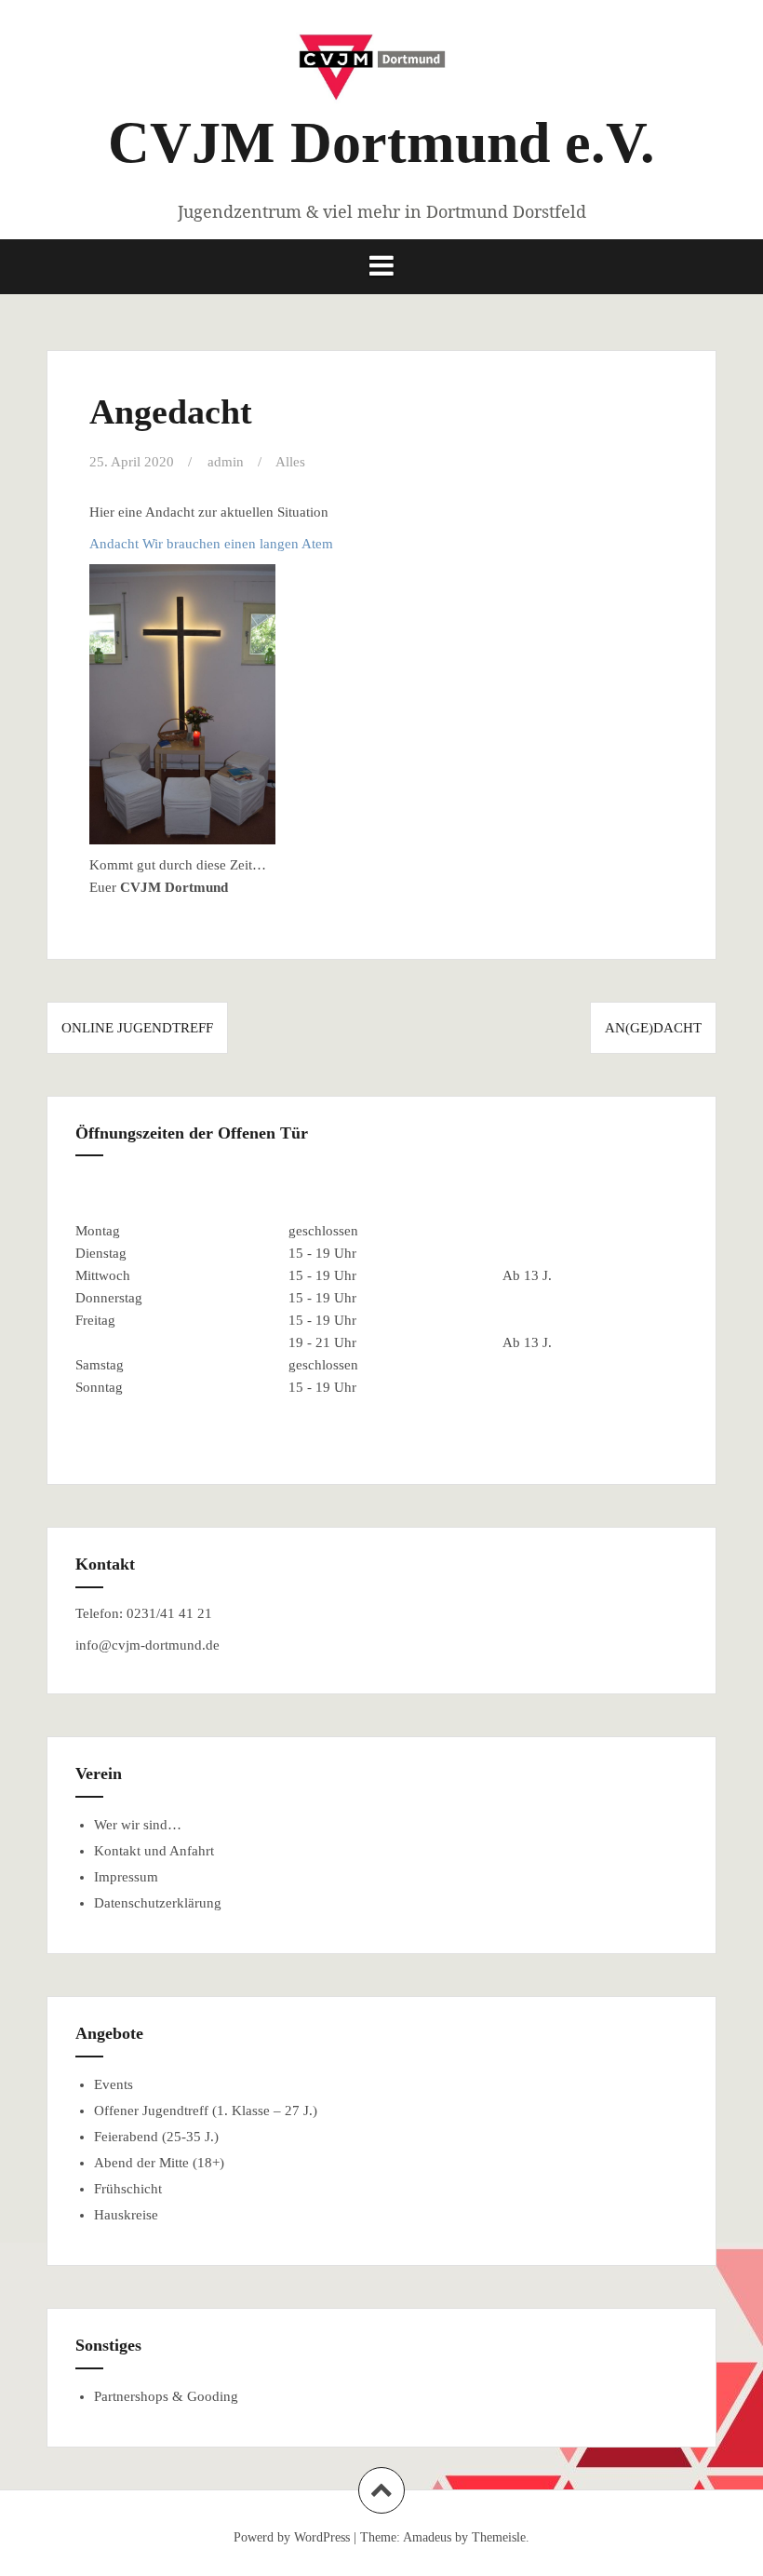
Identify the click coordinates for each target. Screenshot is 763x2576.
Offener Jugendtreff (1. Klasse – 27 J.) (206, 2111)
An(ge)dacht (653, 1028)
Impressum (126, 1877)
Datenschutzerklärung (158, 1903)
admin (226, 462)
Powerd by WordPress (292, 2537)
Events (114, 2084)
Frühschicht (128, 2189)
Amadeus (427, 2537)
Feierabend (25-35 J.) (156, 2137)
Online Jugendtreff (137, 1028)
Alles (290, 462)
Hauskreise (126, 2215)
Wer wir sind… (138, 1825)
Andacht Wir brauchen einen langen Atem (211, 544)
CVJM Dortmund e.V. (381, 142)
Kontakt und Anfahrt (154, 1851)
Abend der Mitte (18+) (159, 2163)
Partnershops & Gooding (166, 2396)
